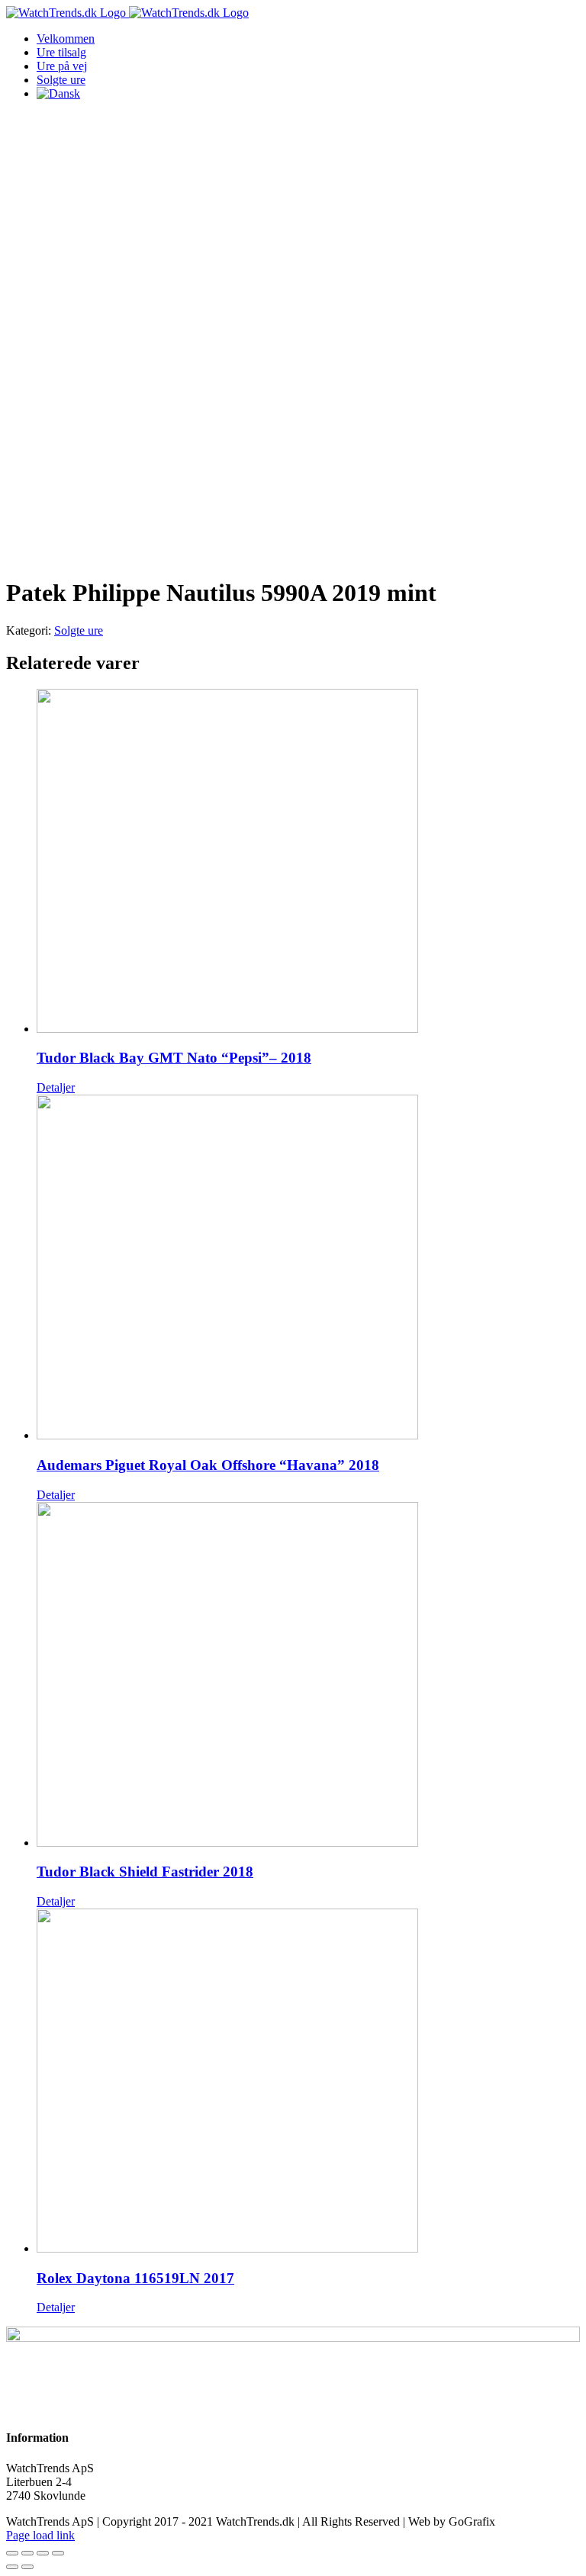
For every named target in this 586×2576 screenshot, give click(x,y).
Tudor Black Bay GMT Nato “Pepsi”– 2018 (174, 1058)
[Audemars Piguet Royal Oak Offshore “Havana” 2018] (308, 1269)
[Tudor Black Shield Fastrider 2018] (308, 1676)
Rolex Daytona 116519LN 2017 (135, 2278)
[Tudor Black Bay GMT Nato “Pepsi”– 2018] (308, 862)
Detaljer (56, 1087)
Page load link (40, 2535)
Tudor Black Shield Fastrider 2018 (145, 1872)
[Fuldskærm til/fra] (43, 2553)
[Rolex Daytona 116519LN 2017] (308, 2082)
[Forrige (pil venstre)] (12, 2567)
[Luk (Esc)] (12, 2553)
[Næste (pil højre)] (27, 2567)
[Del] (27, 2553)
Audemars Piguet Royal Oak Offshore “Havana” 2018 (208, 1465)
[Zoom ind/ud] (58, 2553)
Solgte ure (79, 630)
